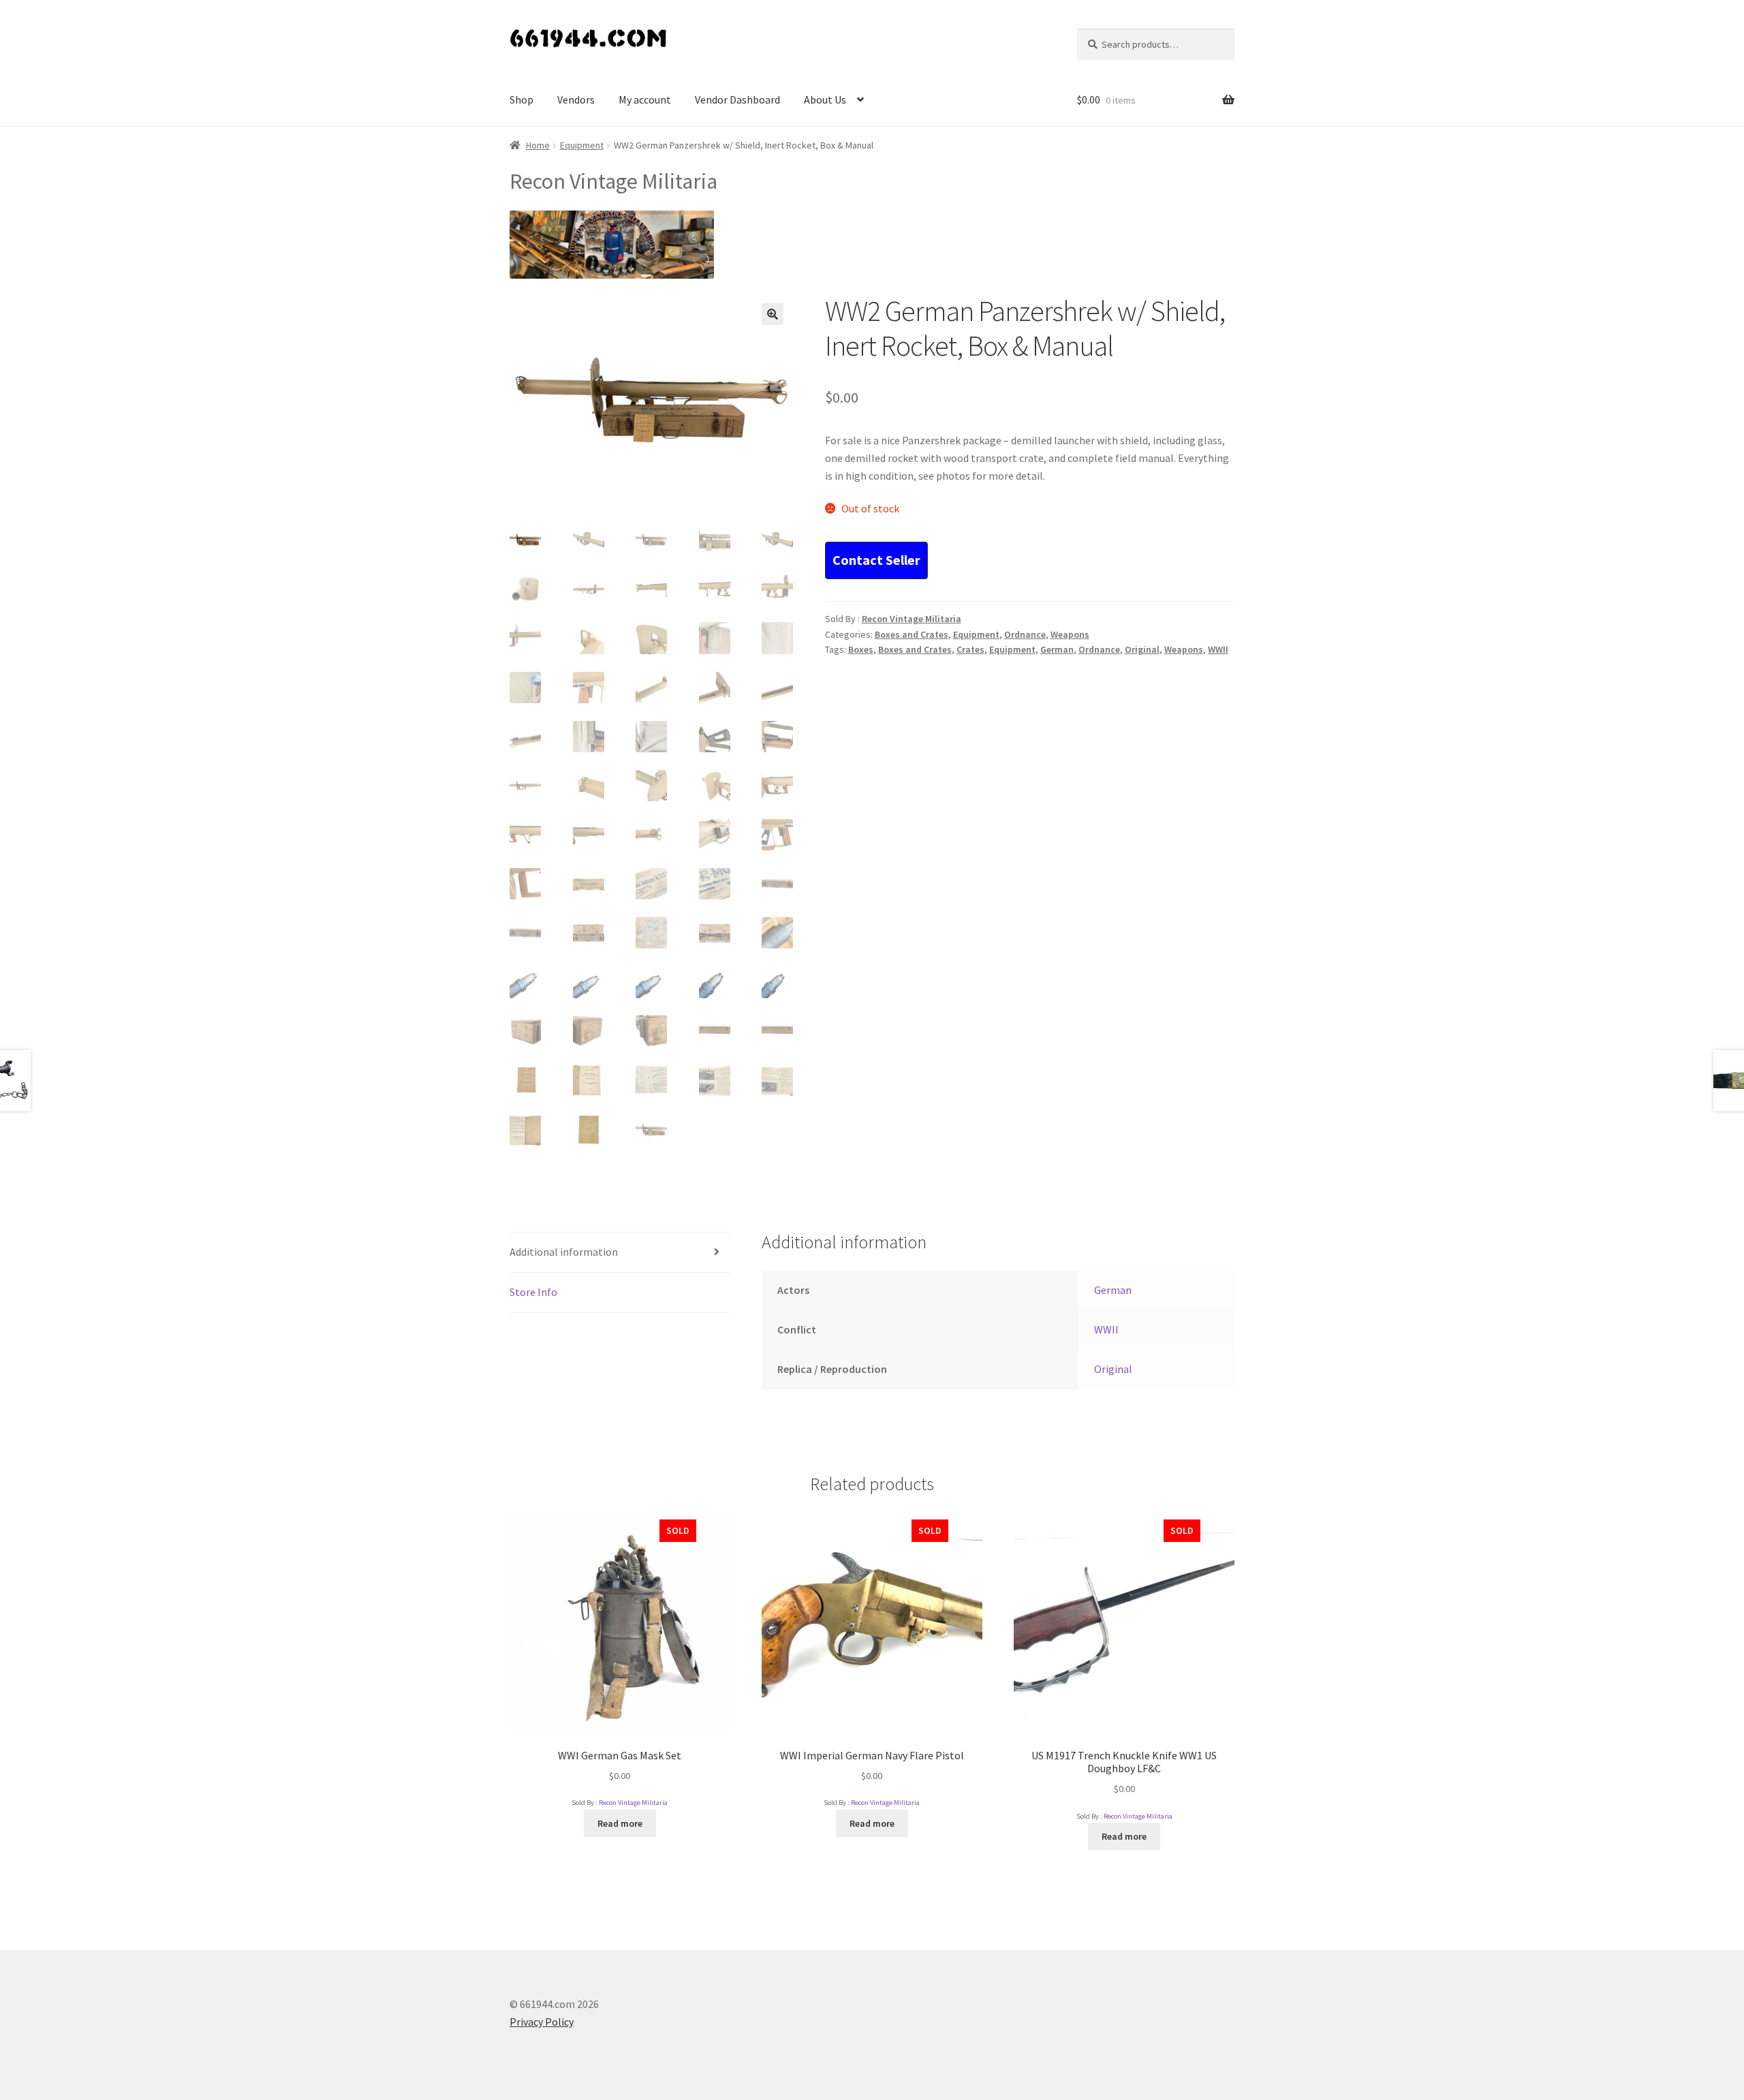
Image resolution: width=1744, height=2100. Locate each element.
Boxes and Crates (912, 634)
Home (538, 145)
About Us (825, 99)
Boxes (861, 649)
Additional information (564, 1252)
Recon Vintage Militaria (912, 619)
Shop (521, 99)
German (1057, 649)
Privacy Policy (542, 2022)
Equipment (582, 145)
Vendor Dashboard (737, 99)
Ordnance (1025, 634)
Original (1142, 649)
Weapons (1070, 634)
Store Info (533, 1292)
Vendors (576, 99)
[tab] (620, 1253)
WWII (1218, 649)
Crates (970, 649)
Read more (620, 1823)
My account (645, 99)
